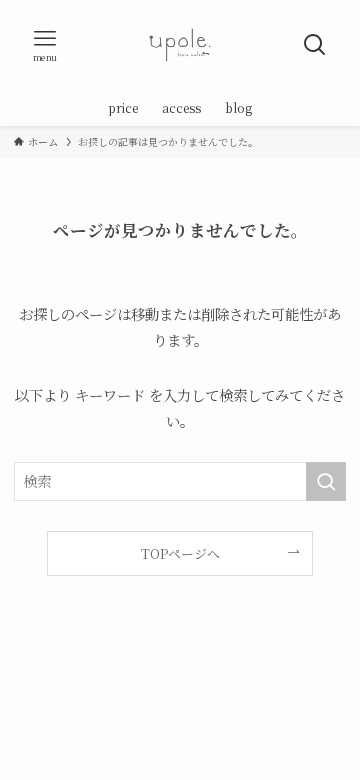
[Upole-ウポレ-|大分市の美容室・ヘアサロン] (180, 45)
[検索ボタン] (315, 45)
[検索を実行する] (326, 481)
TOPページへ (180, 553)
